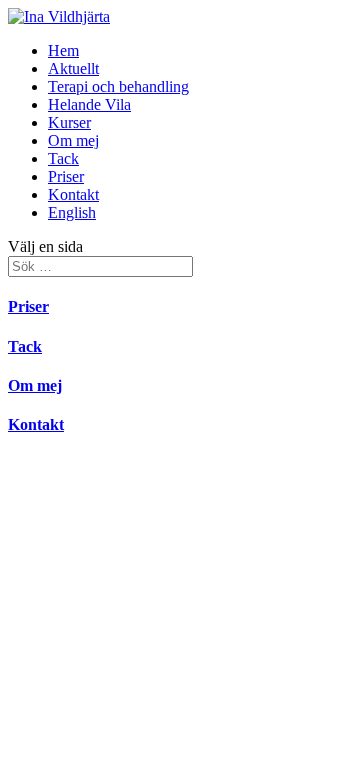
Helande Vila (89, 104)
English (72, 212)
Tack (63, 158)
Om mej (73, 140)
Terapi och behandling (118, 86)
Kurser (69, 122)
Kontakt (73, 194)
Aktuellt (73, 68)
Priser (66, 176)
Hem (63, 50)
